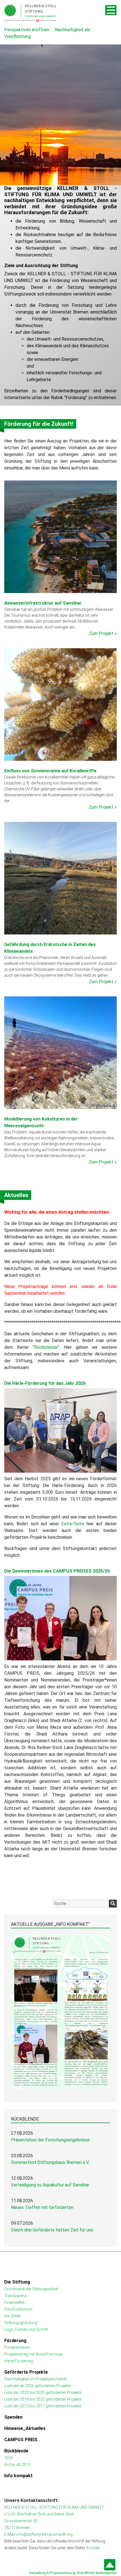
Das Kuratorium (18, 2309)
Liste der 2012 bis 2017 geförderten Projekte (43, 2406)
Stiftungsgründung (21, 2323)
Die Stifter (13, 2316)
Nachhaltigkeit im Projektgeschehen (36, 2379)
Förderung (76, 398)
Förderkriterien (17, 2347)
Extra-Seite (73, 1524)
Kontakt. (93, 2548)
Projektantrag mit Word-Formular (34, 2354)
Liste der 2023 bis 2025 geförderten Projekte (43, 2392)
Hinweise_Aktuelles (25, 2428)
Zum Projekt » (103, 633)
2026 (9, 2458)
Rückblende (46, 1347)
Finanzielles (14, 2302)
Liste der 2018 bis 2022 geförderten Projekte (43, 2399)
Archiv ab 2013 (17, 2465)
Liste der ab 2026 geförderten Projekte (37, 2386)
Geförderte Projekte (26, 2372)
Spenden (13, 2417)
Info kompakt (18, 2476)
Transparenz (15, 2296)
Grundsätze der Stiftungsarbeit (31, 2289)
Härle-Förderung (19, 2361)
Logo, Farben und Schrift (26, 2329)
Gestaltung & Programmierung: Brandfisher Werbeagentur (73, 2573)
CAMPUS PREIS (21, 2440)
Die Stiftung (17, 2282)
